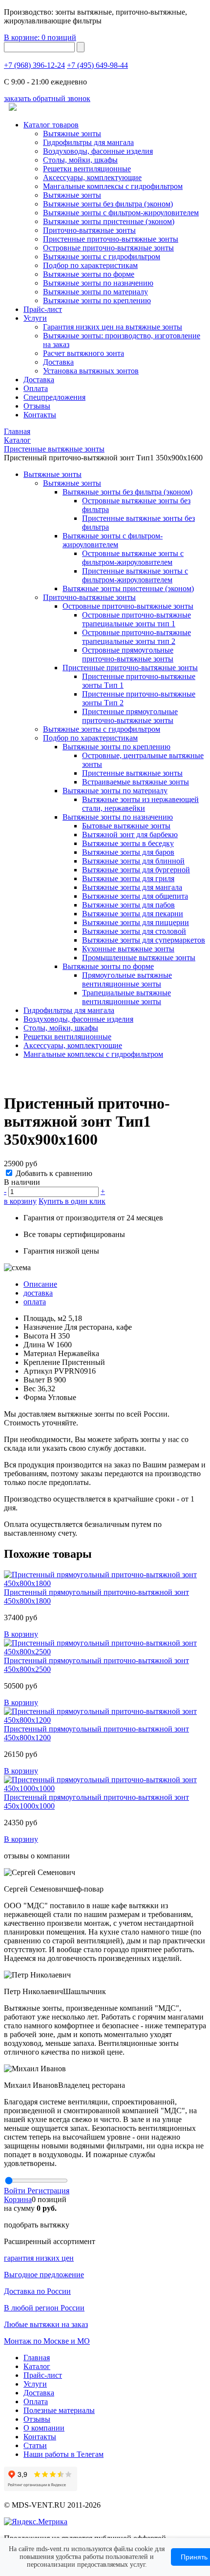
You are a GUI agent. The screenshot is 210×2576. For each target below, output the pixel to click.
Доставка (58, 362)
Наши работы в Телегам (63, 2454)
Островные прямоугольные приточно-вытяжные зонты (128, 654)
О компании (44, 2428)
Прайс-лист (43, 309)
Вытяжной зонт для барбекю (130, 835)
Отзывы (37, 406)
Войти (16, 2191)
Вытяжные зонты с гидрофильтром (102, 729)
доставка (38, 1293)
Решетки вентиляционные (87, 169)
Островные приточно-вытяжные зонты (108, 248)
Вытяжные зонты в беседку (128, 843)
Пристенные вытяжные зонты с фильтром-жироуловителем (135, 575)
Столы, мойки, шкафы (80, 160)
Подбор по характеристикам (90, 738)
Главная (37, 2358)
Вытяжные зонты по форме (89, 274)
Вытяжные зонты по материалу (95, 292)
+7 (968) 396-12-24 (34, 65)
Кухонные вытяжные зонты (128, 949)
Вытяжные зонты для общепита (135, 896)
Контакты (40, 415)
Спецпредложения (54, 397)
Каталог (37, 2366)
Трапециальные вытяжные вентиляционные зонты (126, 997)
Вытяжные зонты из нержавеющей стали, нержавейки (140, 804)
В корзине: (40, 37)
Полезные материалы (59, 2410)
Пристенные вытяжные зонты (132, 773)
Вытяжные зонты (72, 134)
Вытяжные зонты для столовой (134, 931)
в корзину (20, 1201)
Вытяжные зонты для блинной (133, 861)
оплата (35, 1302)
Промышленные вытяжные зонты (139, 958)
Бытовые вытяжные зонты (126, 826)
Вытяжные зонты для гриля (128, 878)
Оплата (36, 388)
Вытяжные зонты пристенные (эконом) (109, 221)
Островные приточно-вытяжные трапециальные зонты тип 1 (136, 619)
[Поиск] (81, 47)
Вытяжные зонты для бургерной (136, 870)
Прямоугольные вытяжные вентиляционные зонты (127, 979)
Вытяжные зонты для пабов (128, 905)
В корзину (21, 1634)
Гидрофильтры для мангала (88, 142)
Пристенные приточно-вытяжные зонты (111, 239)
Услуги (35, 318)
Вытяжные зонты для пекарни (133, 914)
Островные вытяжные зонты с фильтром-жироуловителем (133, 558)
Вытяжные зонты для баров (128, 852)
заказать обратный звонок (47, 98)
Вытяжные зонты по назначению (98, 283)
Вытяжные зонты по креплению (97, 300)
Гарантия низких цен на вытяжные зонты (113, 327)
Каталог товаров (51, 125)
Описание (40, 1284)
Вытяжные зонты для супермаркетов (144, 940)
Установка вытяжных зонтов (91, 371)
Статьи (35, 2445)
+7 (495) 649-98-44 (97, 65)
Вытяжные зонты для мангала (132, 887)
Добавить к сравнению (54, 1173)
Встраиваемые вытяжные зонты (136, 782)
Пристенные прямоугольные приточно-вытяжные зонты (130, 716)
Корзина (18, 2199)
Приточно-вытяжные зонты (89, 597)
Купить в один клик (72, 1201)
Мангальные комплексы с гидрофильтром (113, 186)
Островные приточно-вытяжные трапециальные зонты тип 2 (136, 637)
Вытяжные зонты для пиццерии (136, 922)
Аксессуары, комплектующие (92, 177)
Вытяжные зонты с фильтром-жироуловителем (121, 213)
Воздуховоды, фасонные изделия (98, 151)
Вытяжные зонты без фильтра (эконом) (108, 204)
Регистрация (48, 2191)
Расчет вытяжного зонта (84, 353)
